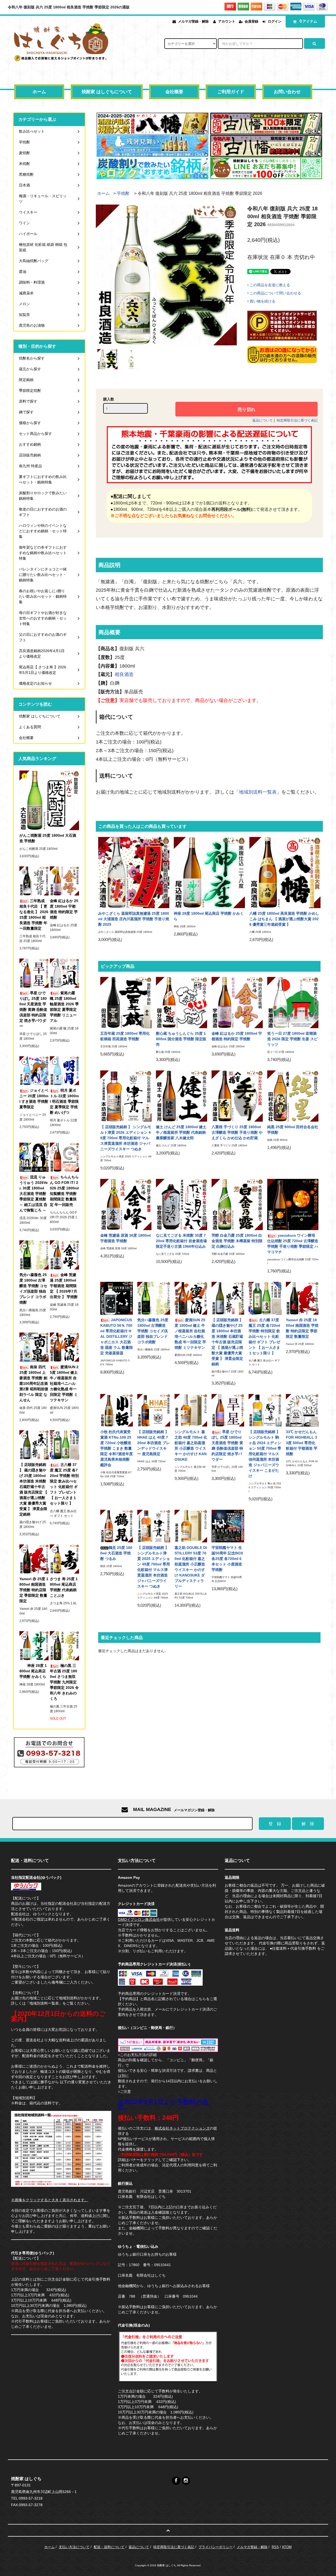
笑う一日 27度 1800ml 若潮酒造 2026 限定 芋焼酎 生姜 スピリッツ (292, 1039)
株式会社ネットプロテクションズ (182, 2128)
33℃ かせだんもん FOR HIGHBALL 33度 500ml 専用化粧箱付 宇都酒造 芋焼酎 (302, 1443)
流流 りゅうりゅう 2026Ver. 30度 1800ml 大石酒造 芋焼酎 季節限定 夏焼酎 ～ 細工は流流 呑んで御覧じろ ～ (34, 1194)
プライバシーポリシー (216, 2547)
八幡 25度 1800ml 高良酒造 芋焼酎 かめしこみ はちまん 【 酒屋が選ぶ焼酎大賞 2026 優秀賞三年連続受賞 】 (284, 919)
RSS (275, 2547)
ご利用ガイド (231, 92)
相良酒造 (124, 674)
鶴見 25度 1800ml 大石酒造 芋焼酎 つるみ (116, 1553)
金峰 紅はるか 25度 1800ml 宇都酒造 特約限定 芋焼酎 (237, 1036)
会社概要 (174, 92)
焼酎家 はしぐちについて (107, 92)
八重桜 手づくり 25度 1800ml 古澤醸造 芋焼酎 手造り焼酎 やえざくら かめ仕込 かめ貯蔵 (237, 1132)
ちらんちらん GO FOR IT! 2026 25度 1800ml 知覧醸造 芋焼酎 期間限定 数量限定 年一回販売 (64, 1191)
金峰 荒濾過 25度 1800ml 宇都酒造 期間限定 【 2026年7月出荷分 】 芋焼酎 (64, 1286)
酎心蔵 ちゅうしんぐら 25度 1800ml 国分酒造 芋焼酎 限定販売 (181, 1039)
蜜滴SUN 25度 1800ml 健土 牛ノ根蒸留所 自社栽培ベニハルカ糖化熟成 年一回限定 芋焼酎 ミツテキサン (190, 1334)
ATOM (287, 2547)
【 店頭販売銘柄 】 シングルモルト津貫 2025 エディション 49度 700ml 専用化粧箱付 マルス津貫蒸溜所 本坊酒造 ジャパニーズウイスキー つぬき (154, 1567)
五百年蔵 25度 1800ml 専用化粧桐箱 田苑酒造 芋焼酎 (125, 1036)
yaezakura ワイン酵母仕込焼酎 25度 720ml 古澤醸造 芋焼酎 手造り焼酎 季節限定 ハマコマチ (293, 1244)
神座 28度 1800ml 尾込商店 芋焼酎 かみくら (209, 916)
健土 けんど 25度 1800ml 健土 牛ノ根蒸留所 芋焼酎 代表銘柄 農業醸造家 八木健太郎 (181, 1132)
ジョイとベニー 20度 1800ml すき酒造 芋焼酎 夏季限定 (34, 1099)
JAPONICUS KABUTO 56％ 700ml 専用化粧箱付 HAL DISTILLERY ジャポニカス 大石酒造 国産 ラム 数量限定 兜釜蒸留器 (117, 1336)
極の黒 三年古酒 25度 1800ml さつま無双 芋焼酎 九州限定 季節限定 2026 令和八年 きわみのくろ (64, 1682)
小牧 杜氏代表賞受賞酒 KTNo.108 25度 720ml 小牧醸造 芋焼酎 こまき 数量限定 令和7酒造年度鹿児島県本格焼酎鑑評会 (117, 1448)
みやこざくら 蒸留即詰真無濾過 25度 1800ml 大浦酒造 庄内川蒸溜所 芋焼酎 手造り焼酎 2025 (134, 919)
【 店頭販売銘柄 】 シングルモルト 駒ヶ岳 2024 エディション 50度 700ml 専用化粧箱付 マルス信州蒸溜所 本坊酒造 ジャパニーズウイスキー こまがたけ (265, 1454)
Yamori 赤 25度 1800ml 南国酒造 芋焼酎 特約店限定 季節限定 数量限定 (302, 1328)
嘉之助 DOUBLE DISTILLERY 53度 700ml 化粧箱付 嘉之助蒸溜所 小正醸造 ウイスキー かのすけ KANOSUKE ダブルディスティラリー (191, 1567)
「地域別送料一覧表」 (258, 792)
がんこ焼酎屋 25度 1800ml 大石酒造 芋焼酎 (48, 838)
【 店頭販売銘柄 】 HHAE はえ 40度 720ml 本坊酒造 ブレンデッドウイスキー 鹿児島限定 (154, 1443)
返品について (262, 420)
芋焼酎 (123, 193)
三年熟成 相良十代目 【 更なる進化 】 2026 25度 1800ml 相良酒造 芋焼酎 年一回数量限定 (34, 915)
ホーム (39, 92)
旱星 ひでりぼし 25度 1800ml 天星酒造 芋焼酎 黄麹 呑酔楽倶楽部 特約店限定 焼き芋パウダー (227, 1446)
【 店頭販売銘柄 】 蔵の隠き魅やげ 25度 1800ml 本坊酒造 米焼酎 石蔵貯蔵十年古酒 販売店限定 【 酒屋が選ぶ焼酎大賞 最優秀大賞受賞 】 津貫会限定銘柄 (227, 1342)
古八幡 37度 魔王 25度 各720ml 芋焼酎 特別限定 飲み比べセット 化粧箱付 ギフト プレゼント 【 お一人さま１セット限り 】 (264, 1336)
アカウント (227, 21)
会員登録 (251, 21)
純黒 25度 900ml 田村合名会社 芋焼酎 (293, 1130)
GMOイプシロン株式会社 (139, 1919)
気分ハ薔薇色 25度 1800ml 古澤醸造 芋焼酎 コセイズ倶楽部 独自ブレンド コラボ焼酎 (153, 1331)
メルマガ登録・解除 (193, 21)
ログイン (275, 21)
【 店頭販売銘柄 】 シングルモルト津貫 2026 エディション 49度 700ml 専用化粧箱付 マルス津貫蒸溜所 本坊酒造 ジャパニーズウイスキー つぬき (126, 1138)
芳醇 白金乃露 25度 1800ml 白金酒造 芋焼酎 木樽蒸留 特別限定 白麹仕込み (237, 1241)
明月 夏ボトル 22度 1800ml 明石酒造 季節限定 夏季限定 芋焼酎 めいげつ (64, 1101)
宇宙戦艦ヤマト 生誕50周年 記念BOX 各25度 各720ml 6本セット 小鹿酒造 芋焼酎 (227, 1559)
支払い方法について (74, 2547)
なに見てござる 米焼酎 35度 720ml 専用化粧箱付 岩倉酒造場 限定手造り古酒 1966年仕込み (181, 1241)
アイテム (308, 21)
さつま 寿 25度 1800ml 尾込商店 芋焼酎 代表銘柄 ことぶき (64, 1587)
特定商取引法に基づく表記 (297, 420)
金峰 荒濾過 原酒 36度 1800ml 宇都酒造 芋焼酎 (125, 1238)
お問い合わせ (287, 92)
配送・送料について (109, 2547)
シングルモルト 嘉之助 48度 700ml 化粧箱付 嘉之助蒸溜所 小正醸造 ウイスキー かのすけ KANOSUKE (191, 1446)
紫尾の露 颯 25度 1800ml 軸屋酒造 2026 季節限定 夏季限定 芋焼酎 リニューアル (64, 1007)
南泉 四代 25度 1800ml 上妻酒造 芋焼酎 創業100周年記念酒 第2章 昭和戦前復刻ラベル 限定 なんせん (34, 1383)
